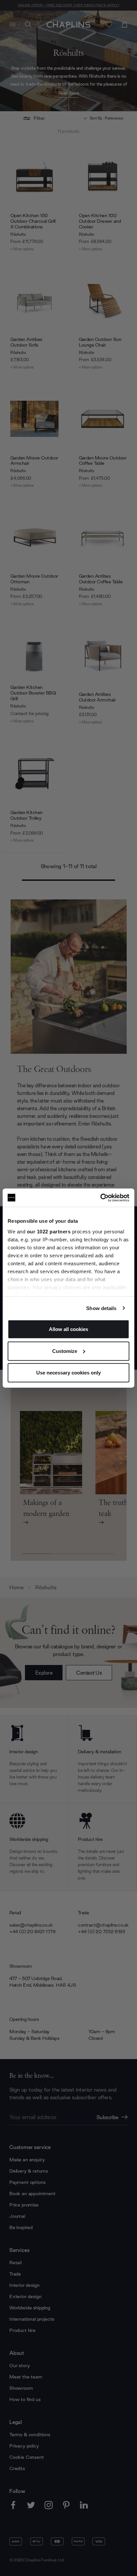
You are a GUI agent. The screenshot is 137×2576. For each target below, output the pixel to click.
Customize (65, 1351)
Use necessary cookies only (68, 1373)
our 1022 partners (49, 1231)
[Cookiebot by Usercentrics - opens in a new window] (100, 1198)
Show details (101, 1308)
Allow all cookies (68, 1329)
